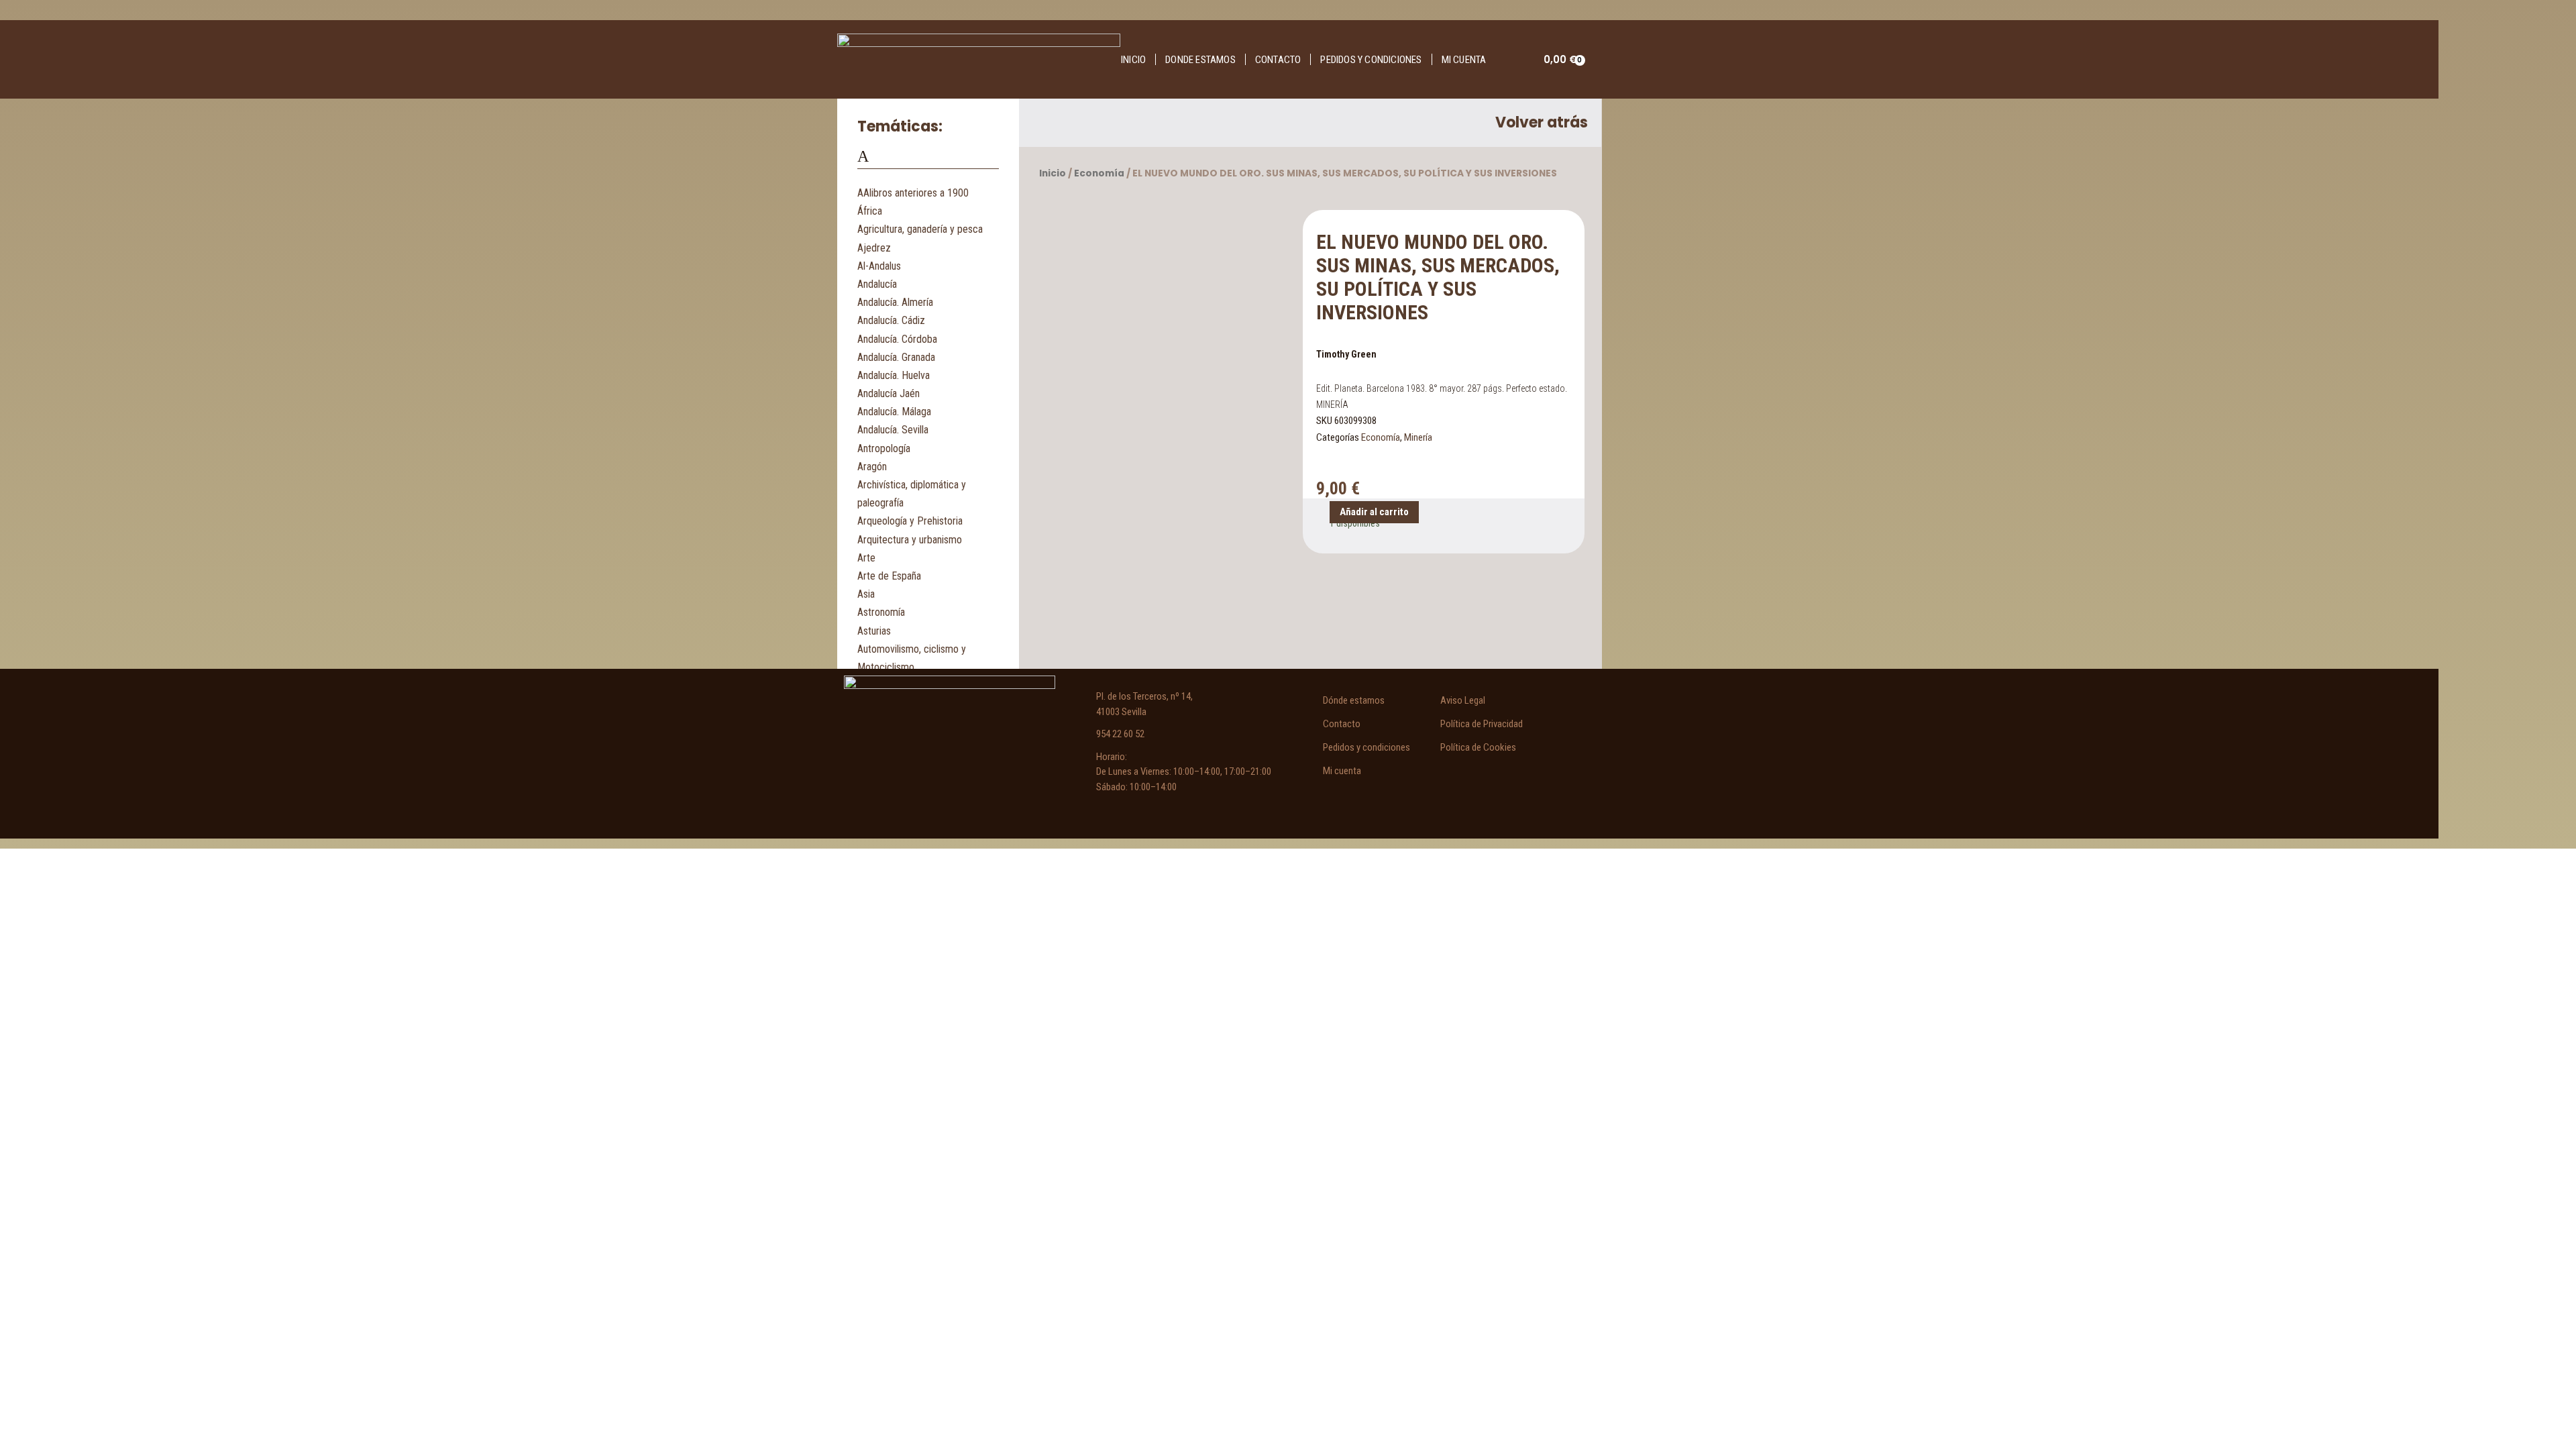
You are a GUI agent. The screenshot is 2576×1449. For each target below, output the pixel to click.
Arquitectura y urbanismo (910, 540)
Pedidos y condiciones (1371, 60)
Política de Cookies (1478, 747)
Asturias (874, 631)
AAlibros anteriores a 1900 (913, 193)
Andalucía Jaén (889, 393)
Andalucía (877, 284)
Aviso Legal (1463, 700)
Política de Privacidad (1482, 724)
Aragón (872, 467)
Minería (1418, 437)
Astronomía (881, 612)
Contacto (1278, 60)
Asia (866, 594)
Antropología (884, 448)
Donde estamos (1200, 60)
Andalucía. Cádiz (891, 320)
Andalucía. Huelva (894, 375)
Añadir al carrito (1374, 512)
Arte (866, 558)
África (870, 211)
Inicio (1133, 60)
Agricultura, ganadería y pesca (920, 229)
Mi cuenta (1464, 60)
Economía (1099, 173)
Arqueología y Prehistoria (910, 521)
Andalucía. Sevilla (893, 430)
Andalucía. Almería (895, 302)
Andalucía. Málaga (894, 412)
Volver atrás (1542, 122)
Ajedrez (874, 248)
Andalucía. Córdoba (897, 339)
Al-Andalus (879, 266)
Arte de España (889, 576)
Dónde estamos (1354, 700)
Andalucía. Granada (896, 357)
